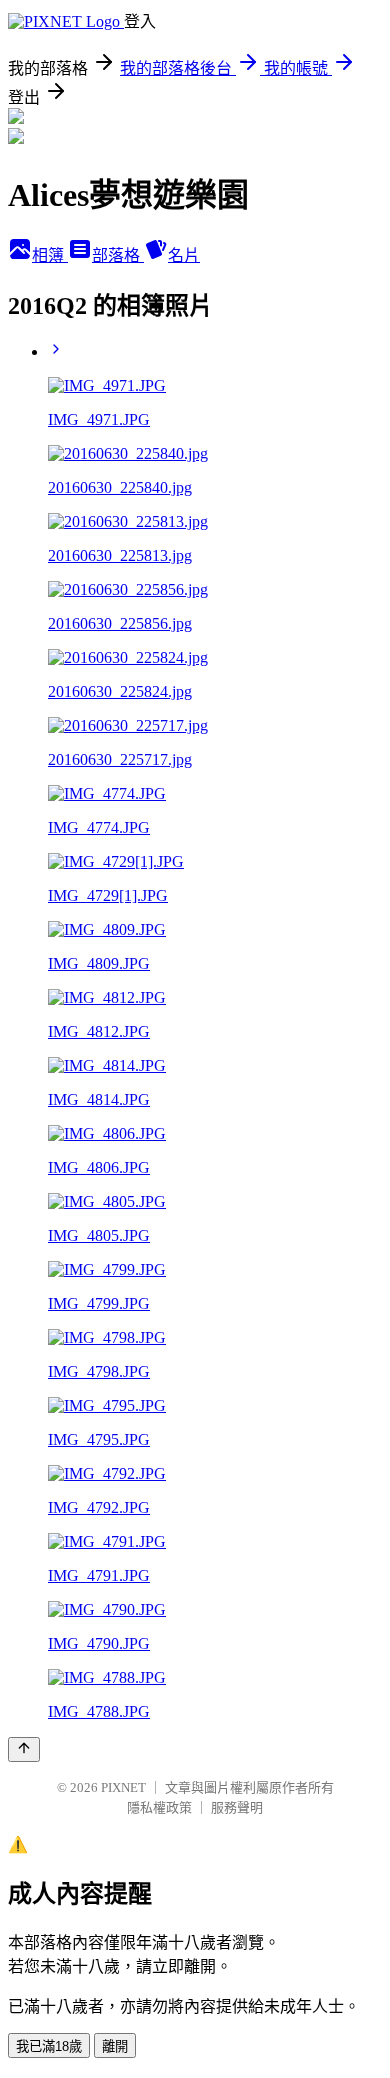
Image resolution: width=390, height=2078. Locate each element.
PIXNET (123, 1787)
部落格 (118, 255)
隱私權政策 (159, 1807)
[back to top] (24, 1749)
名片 (184, 255)
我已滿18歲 (49, 2046)
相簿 (50, 255)
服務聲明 (237, 1807)
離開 (115, 2046)
